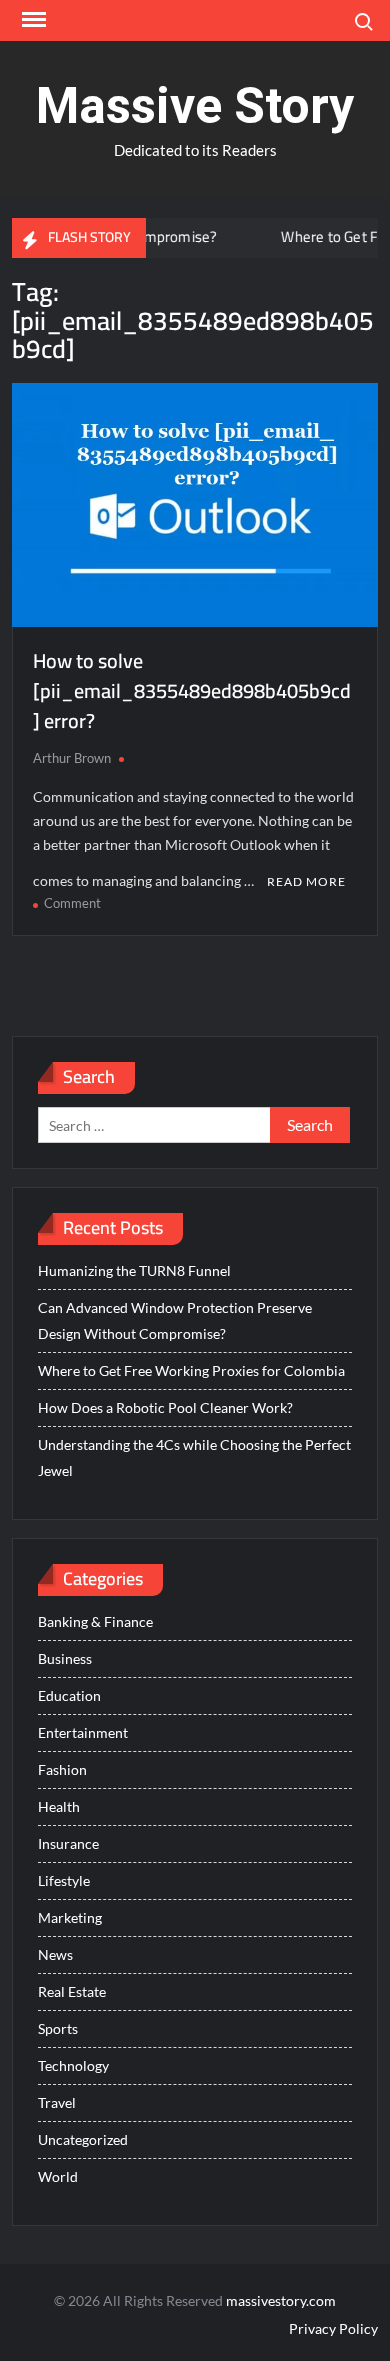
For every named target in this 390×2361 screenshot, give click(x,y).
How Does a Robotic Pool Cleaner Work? (165, 1407)
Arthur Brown (72, 758)
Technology (73, 2065)
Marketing (70, 1917)
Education (69, 1695)
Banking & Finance (95, 1621)
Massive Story (195, 106)
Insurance (68, 1843)
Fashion (62, 1769)
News (55, 1954)
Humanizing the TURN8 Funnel (134, 1270)
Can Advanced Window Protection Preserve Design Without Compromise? (175, 1320)
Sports (58, 2028)
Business (65, 1658)
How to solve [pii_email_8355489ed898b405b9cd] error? (192, 690)
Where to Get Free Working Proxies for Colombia (191, 1370)
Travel (57, 2102)
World (58, 2176)
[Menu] (32, 20)
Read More (306, 881)
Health (59, 1806)
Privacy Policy (333, 2328)
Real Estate (72, 1991)
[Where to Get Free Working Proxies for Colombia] (236, 236)
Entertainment (83, 1732)
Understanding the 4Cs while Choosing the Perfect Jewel (194, 1457)
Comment (72, 903)
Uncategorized (83, 2139)
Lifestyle (64, 1880)
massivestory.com (281, 2300)
